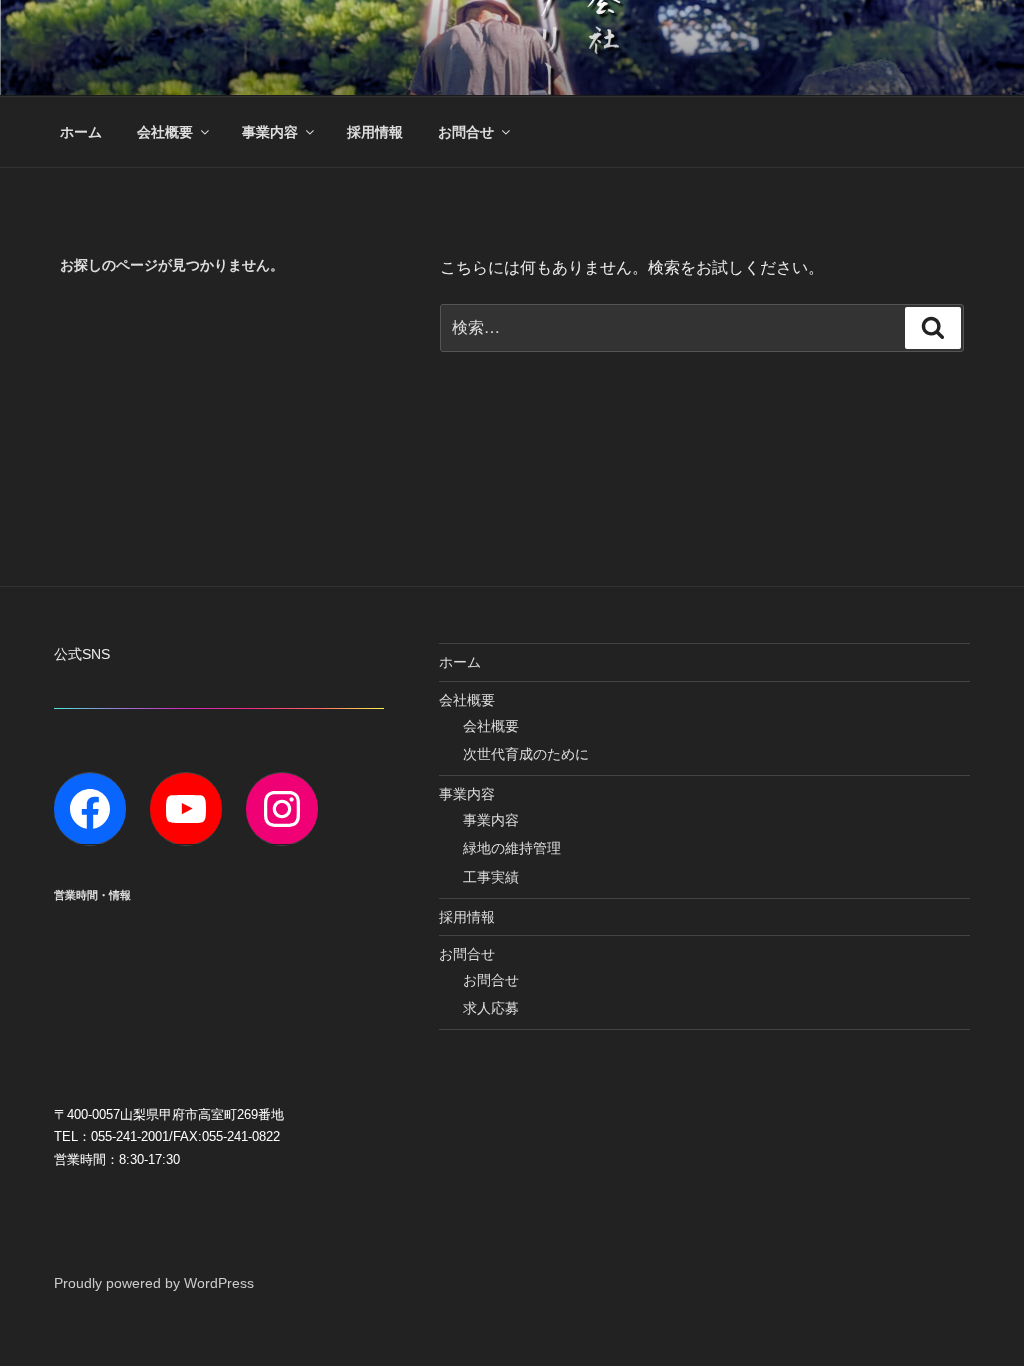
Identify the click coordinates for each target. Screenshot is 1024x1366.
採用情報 (375, 132)
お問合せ (466, 132)
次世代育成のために (526, 754)
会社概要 (165, 132)
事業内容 (270, 132)
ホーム (81, 132)
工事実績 (491, 877)
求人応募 (491, 1008)
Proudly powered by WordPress (154, 1283)
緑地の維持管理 (512, 848)
